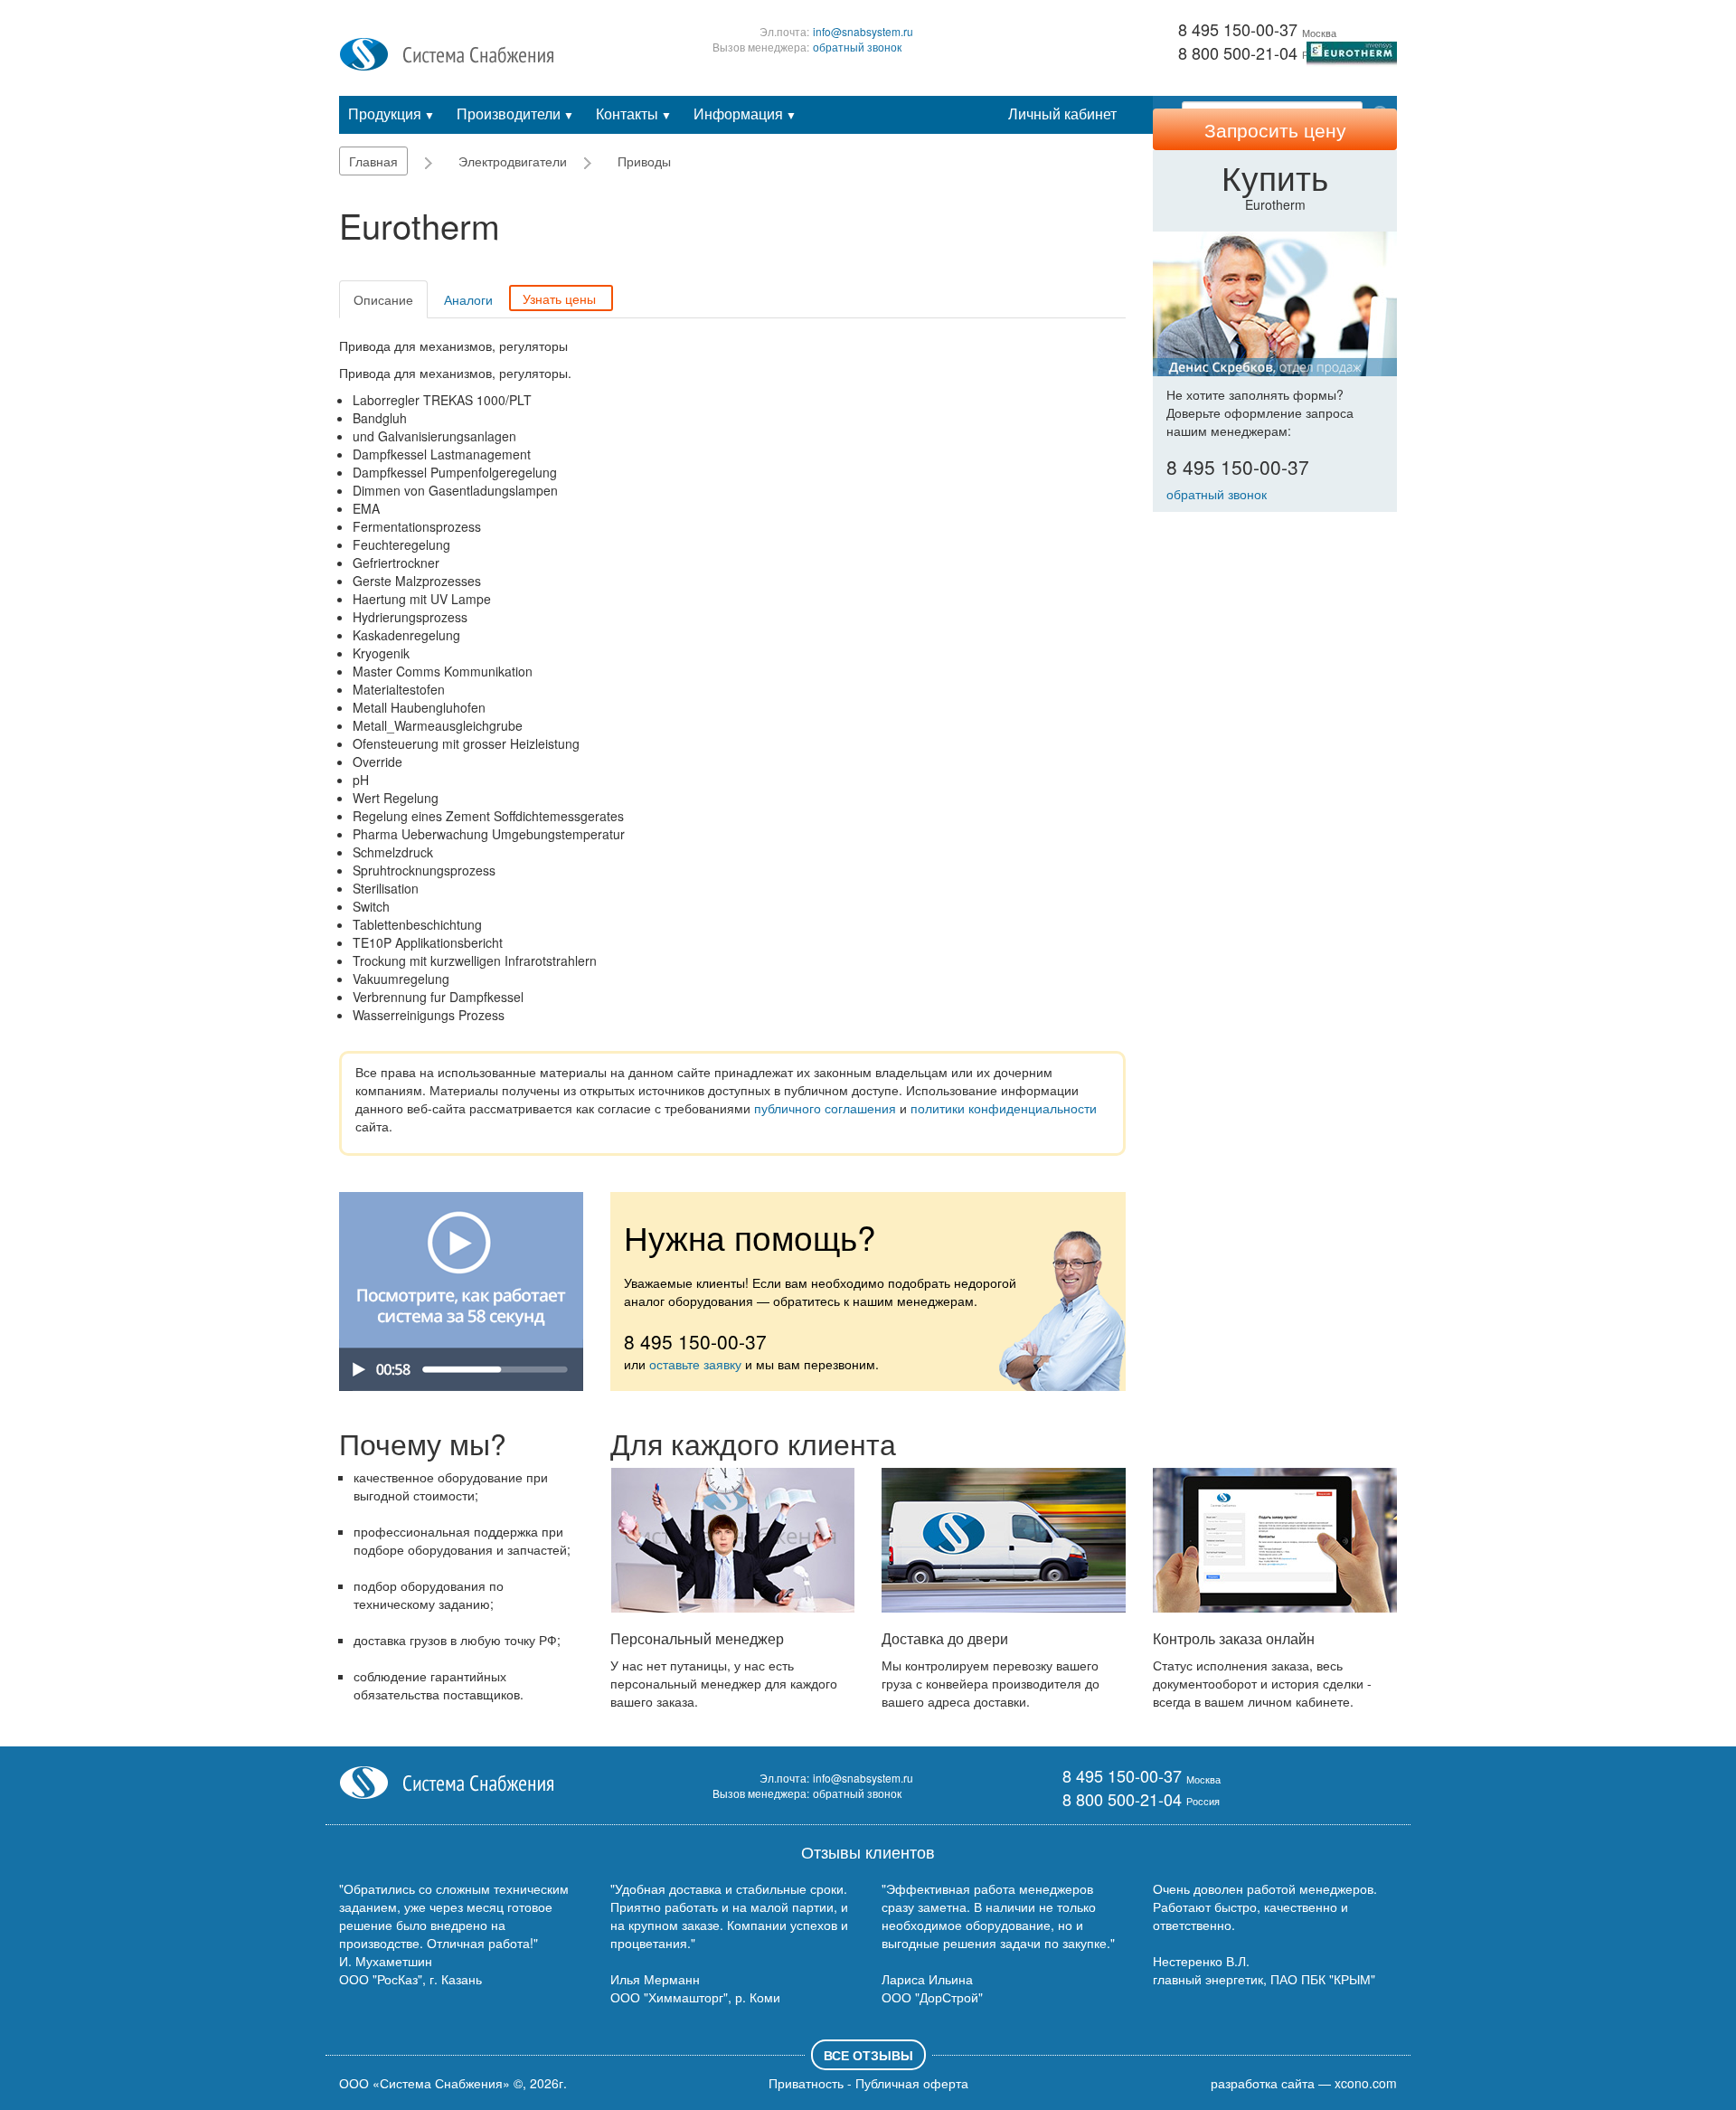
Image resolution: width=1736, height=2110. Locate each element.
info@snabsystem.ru (863, 31)
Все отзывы (868, 2055)
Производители (515, 114)
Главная (373, 161)
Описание (383, 299)
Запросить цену (1275, 129)
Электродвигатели (513, 161)
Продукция (392, 114)
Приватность (806, 2083)
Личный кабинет (1062, 114)
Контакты (634, 114)
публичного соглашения (825, 1108)
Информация (745, 114)
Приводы (644, 161)
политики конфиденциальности (1004, 1108)
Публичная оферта (912, 2083)
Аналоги (468, 299)
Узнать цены (559, 298)
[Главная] (447, 52)
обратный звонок (857, 47)
